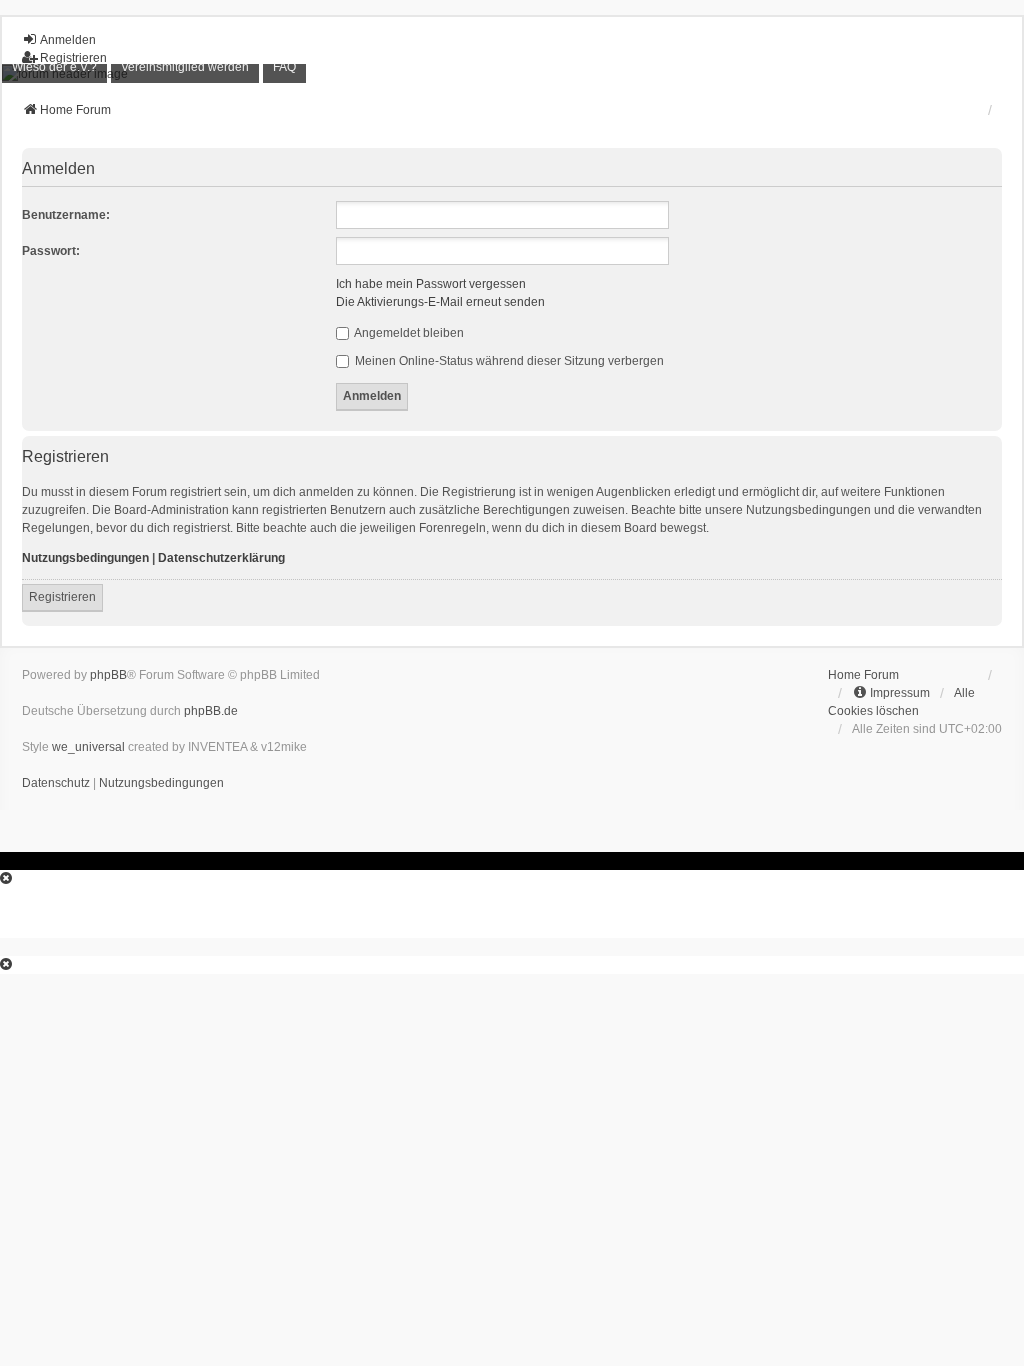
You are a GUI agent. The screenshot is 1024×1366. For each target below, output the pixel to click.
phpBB (108, 675)
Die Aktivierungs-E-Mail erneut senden (440, 302)
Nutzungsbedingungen (85, 558)
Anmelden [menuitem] (68, 40)
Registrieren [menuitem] (73, 58)
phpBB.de (211, 711)
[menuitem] (54, 67)
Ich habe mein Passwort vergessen (431, 284)
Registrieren (62, 597)
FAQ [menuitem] (284, 67)
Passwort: (51, 251)
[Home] (512, 73)
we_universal (88, 747)
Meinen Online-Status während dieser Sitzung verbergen (508, 361)
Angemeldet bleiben (408, 333)
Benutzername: (66, 215)
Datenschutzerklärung (221, 558)
